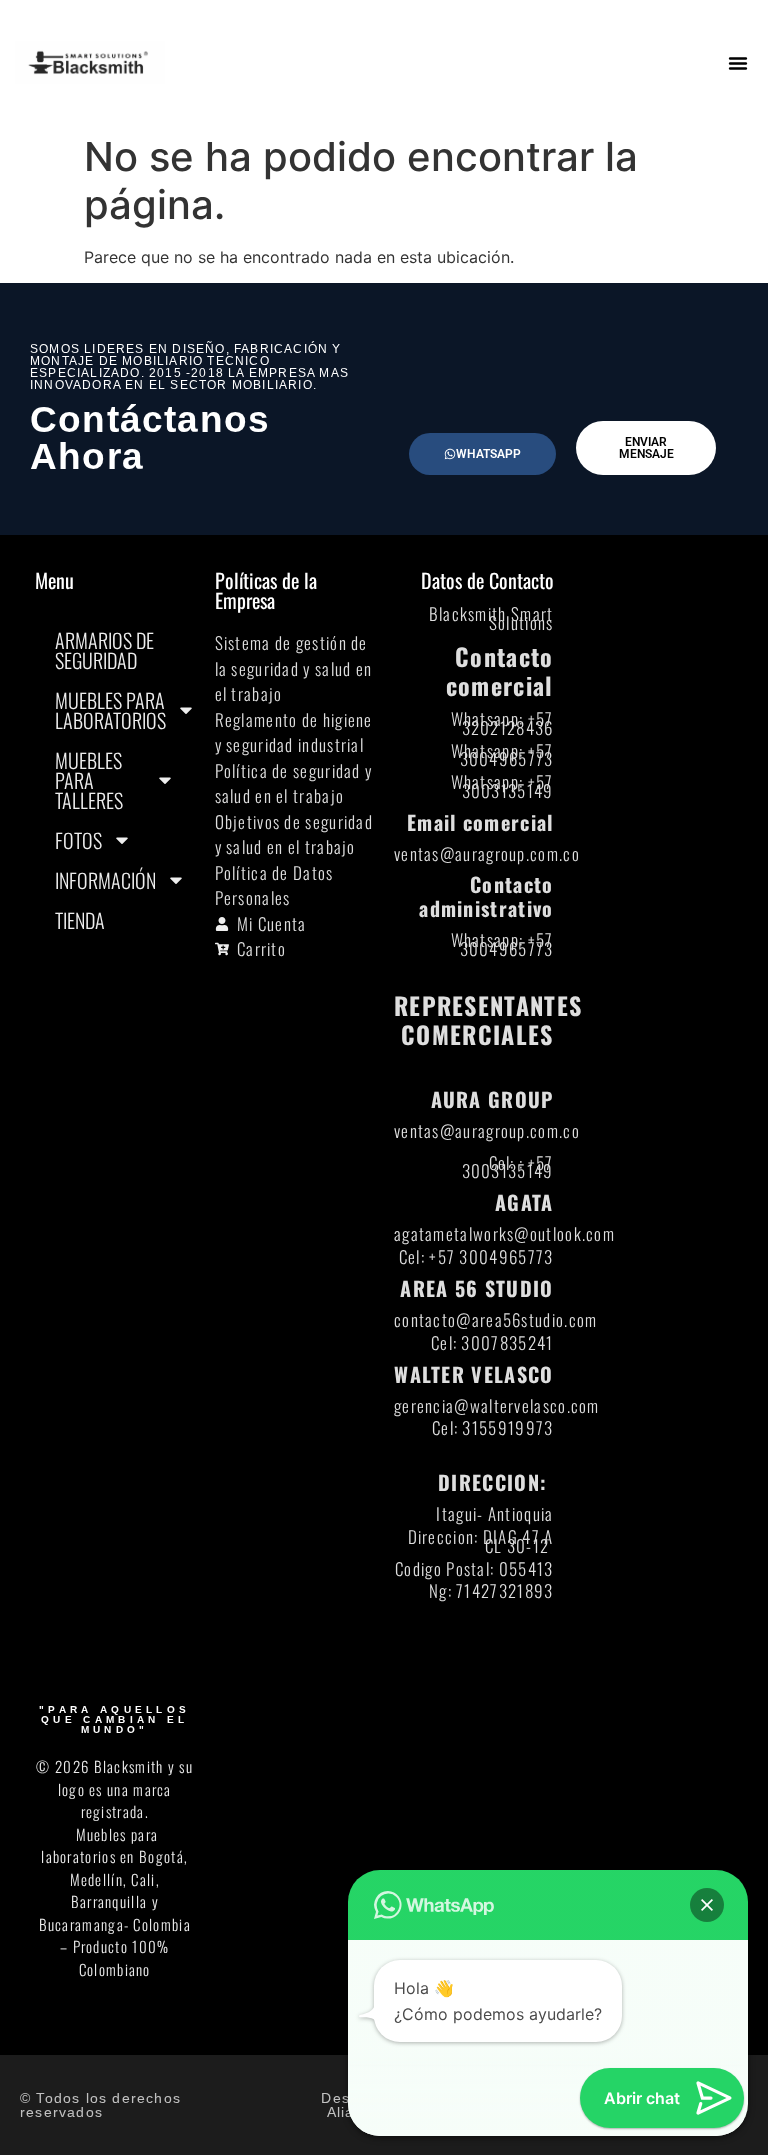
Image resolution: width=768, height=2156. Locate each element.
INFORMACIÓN (105, 880)
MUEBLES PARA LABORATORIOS (110, 710)
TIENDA (80, 920)
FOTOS (78, 840)
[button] (738, 63)
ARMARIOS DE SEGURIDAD (104, 650)
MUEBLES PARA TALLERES (89, 780)
